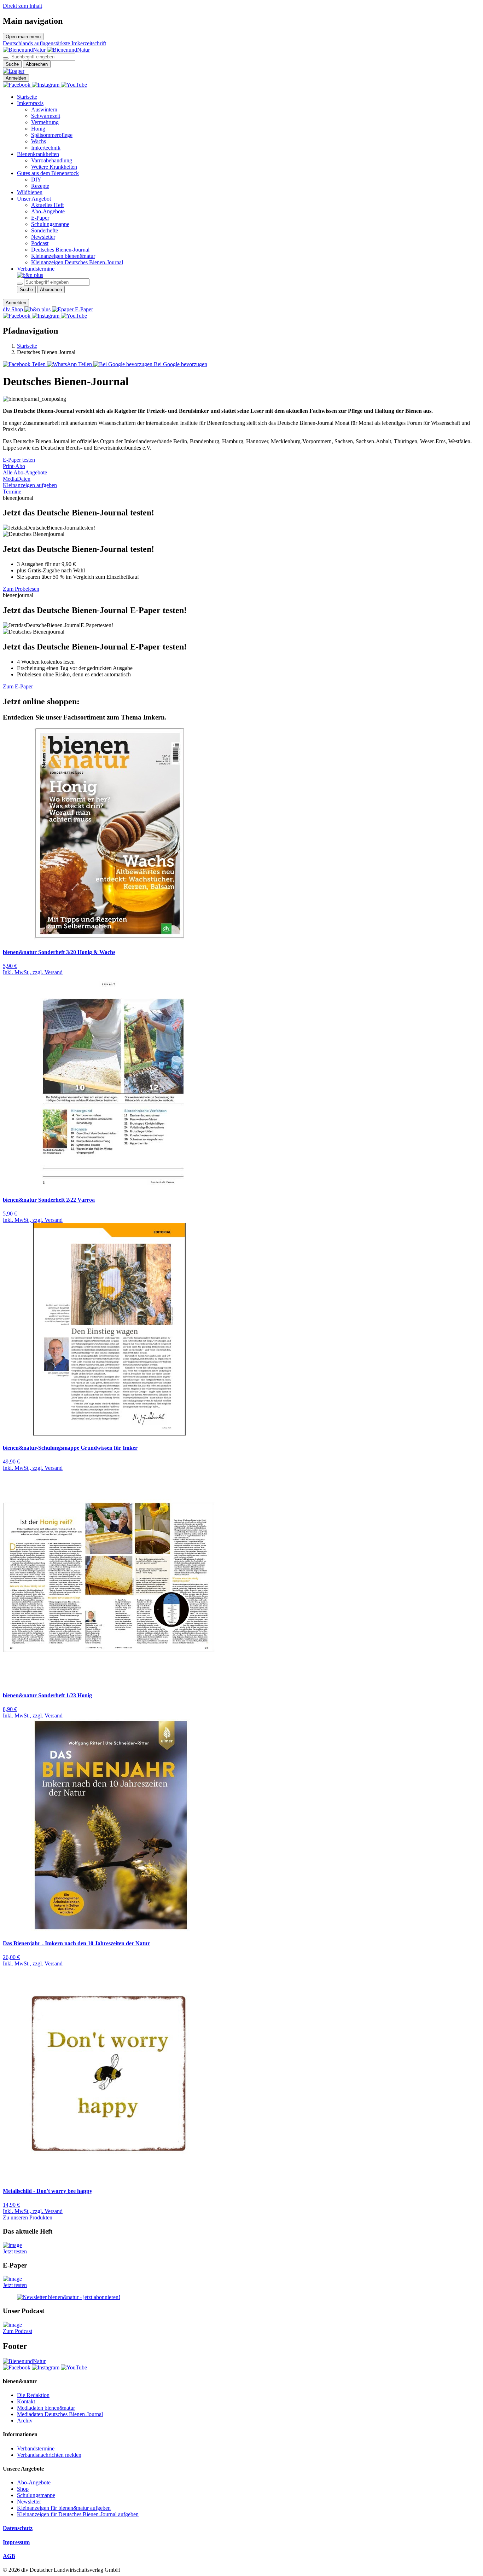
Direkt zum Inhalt (22, 6)
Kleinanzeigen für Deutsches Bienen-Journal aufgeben (78, 2514)
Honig (38, 129)
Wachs (39, 141)
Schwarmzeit (46, 116)
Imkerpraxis (30, 103)
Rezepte (40, 186)
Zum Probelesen (21, 589)
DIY (36, 180)
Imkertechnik (46, 148)
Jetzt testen (15, 2251)
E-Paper (40, 218)
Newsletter (43, 237)
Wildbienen (30, 192)
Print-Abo (14, 466)
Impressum (16, 2542)
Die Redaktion (33, 2395)
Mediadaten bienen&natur (46, 2408)
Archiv (25, 2421)
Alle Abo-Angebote (25, 472)
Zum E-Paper (18, 686)
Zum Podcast (18, 2331)
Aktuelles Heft (47, 205)
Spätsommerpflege (52, 135)
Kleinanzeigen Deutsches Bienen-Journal (77, 262)
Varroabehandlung (52, 160)
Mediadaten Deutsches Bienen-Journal (60, 2414)
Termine (12, 492)
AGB (9, 2556)
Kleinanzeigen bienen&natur (63, 256)
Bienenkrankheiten (38, 154)
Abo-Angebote (48, 211)
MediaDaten (17, 479)
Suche (12, 64)
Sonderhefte (45, 230)
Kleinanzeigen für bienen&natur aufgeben (64, 2508)
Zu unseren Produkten (28, 2217)
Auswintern (44, 109)
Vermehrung (45, 122)
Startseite (27, 97)
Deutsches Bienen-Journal (60, 250)
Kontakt (26, 2401)
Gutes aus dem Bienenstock (48, 173)
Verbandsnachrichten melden (49, 2455)
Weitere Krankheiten (54, 167)
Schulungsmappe (50, 224)
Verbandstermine (36, 269)
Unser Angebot (34, 199)
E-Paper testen (19, 460)
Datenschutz (18, 2528)
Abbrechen (37, 64)
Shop (23, 2489)
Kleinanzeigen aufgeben (30, 485)
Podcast (40, 243)
